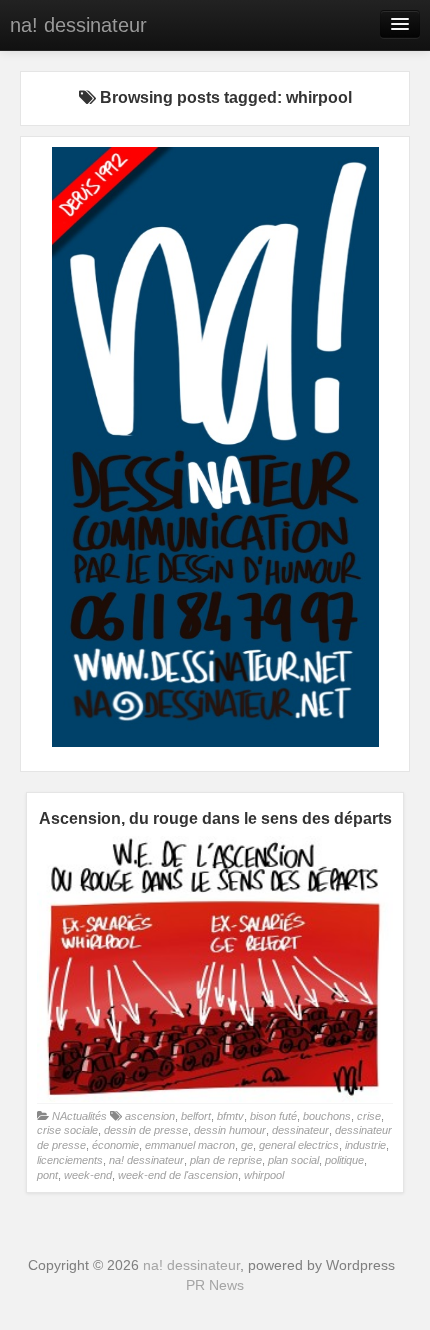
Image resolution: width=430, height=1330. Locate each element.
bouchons (327, 1116)
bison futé (273, 1116)
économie (115, 1145)
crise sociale (67, 1130)
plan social (293, 1160)
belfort (196, 1116)
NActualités (79, 1116)
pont (47, 1175)
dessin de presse (146, 1130)
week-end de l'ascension (178, 1175)
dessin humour (230, 1130)
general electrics (299, 1145)
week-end (88, 1175)
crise (369, 1116)
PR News (215, 1285)
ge (247, 1145)
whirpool (264, 1175)
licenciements (70, 1160)
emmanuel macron (190, 1145)
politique (344, 1160)
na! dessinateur (78, 25)
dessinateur (300, 1130)
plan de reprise (226, 1160)
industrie (365, 1145)
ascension (150, 1116)
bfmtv (230, 1116)
